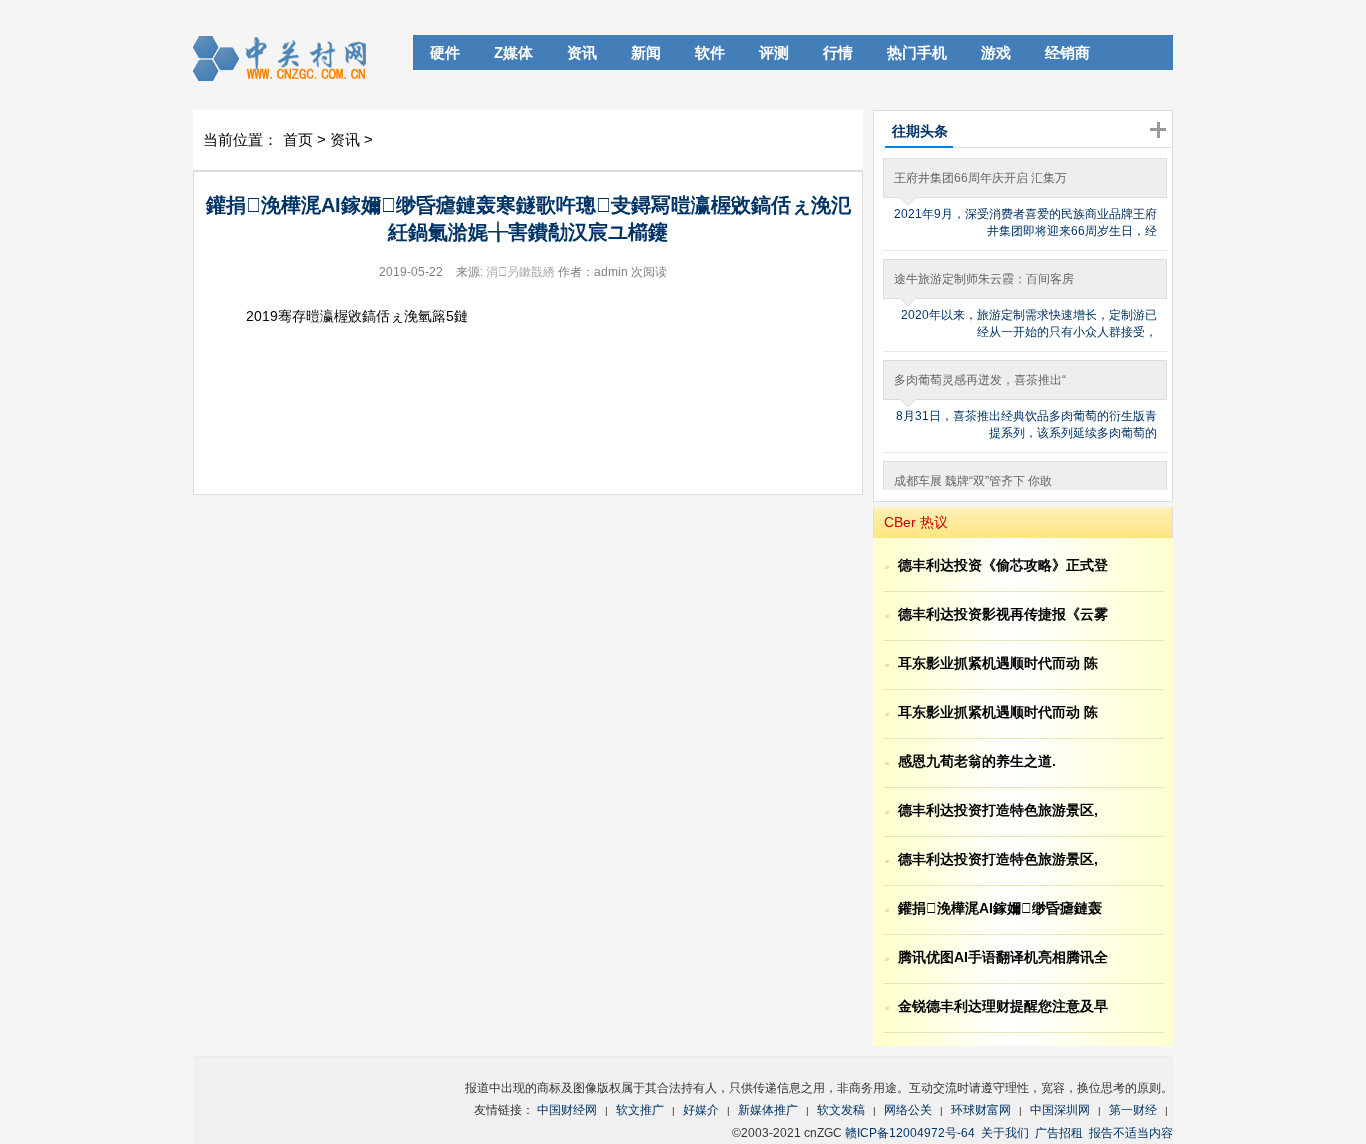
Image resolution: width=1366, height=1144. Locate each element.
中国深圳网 (1060, 1110)
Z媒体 (513, 52)
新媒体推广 (768, 1110)
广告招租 (1059, 1133)
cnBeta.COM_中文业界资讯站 (286, 58)
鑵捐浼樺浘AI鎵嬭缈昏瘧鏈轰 (1000, 908)
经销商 (1067, 52)
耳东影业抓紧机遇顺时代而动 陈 (998, 663)
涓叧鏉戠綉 (520, 272)
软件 (710, 52)
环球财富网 (981, 1110)
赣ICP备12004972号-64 (910, 1133)
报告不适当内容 (1131, 1133)
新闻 (646, 52)
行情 (838, 52)
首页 (298, 139)
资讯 (582, 52)
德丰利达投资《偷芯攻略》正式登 (1003, 565)
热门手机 (917, 52)
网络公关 (908, 1110)
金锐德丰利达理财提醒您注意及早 (1003, 1006)
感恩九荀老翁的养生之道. (977, 761)
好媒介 (701, 1110)
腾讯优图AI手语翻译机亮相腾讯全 (1003, 957)
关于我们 (1005, 1133)
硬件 (445, 52)
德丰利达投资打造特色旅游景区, (998, 810)
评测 (774, 52)
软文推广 (640, 1110)
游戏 (996, 52)
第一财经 (1133, 1110)
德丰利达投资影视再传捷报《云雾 (1003, 614)
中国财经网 (567, 1110)
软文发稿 (841, 1110)
